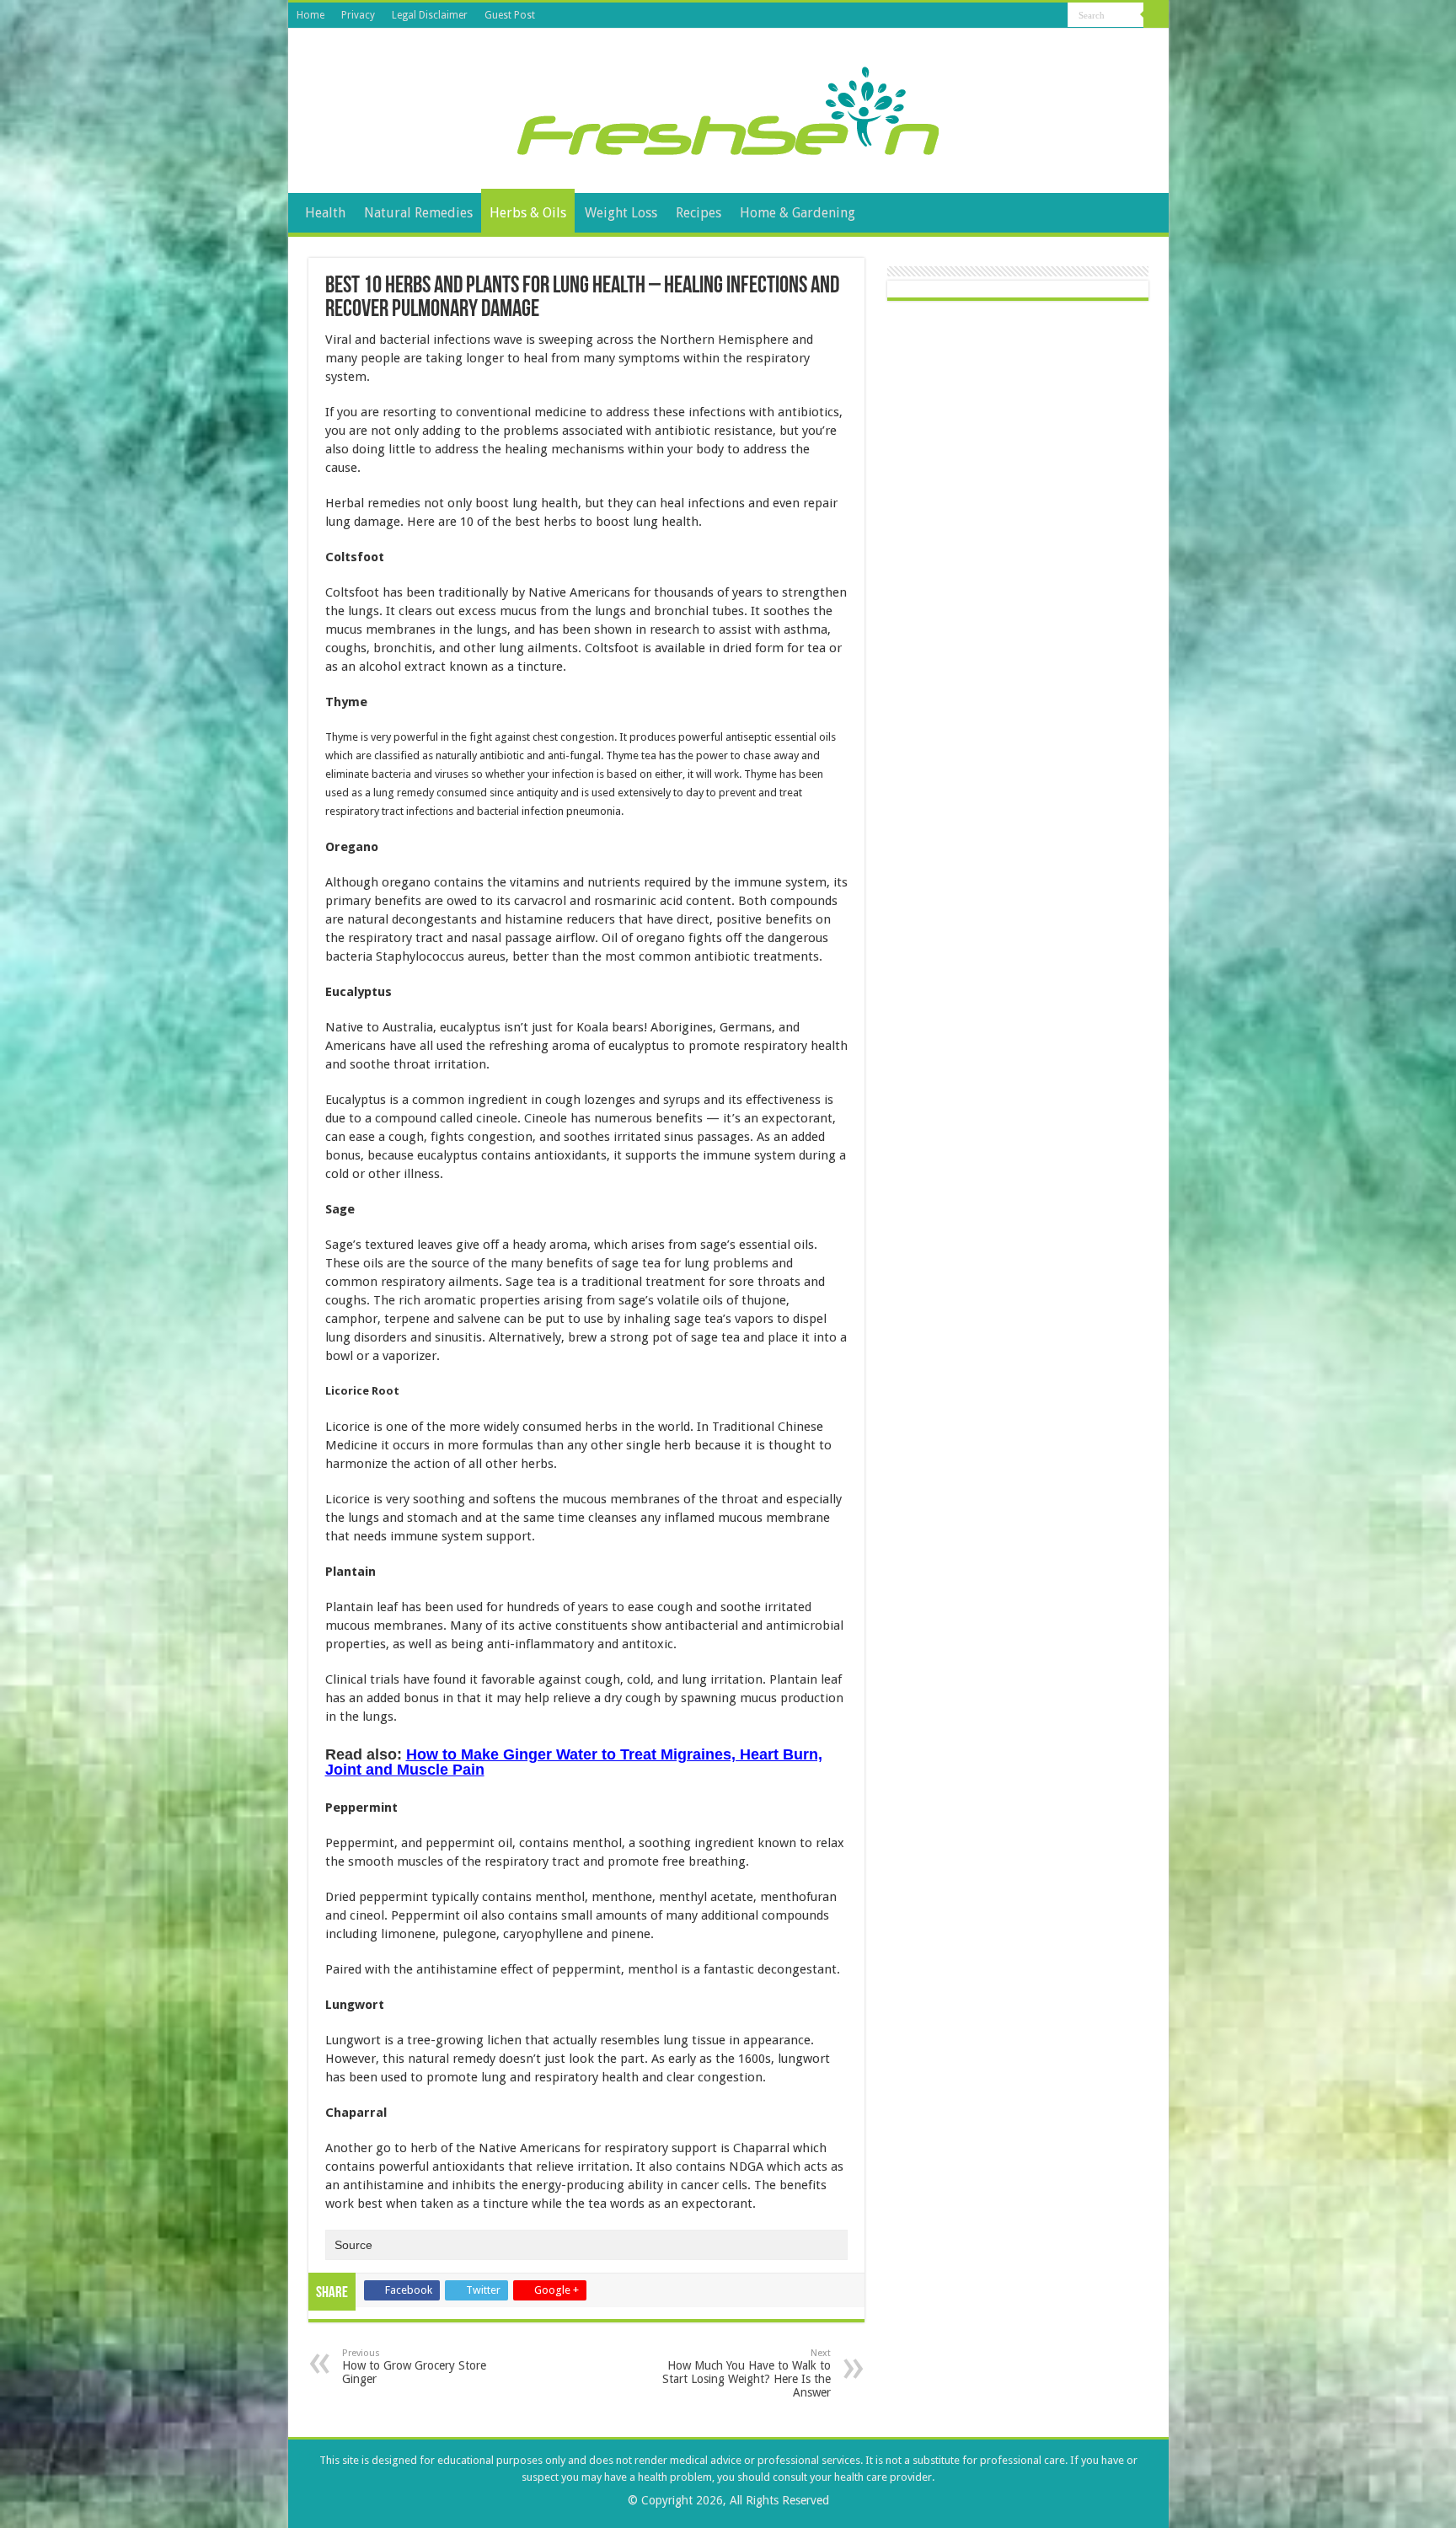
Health (325, 213)
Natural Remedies (418, 213)
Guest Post (510, 15)
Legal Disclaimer (430, 15)
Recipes (699, 213)
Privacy (358, 15)
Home (310, 15)
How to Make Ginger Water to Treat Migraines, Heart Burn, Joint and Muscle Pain (574, 1762)
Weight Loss (621, 213)
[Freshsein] (728, 108)
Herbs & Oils (528, 213)
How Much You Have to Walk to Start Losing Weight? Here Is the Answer (747, 2373)
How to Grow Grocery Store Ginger (414, 2367)
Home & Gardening (798, 213)
